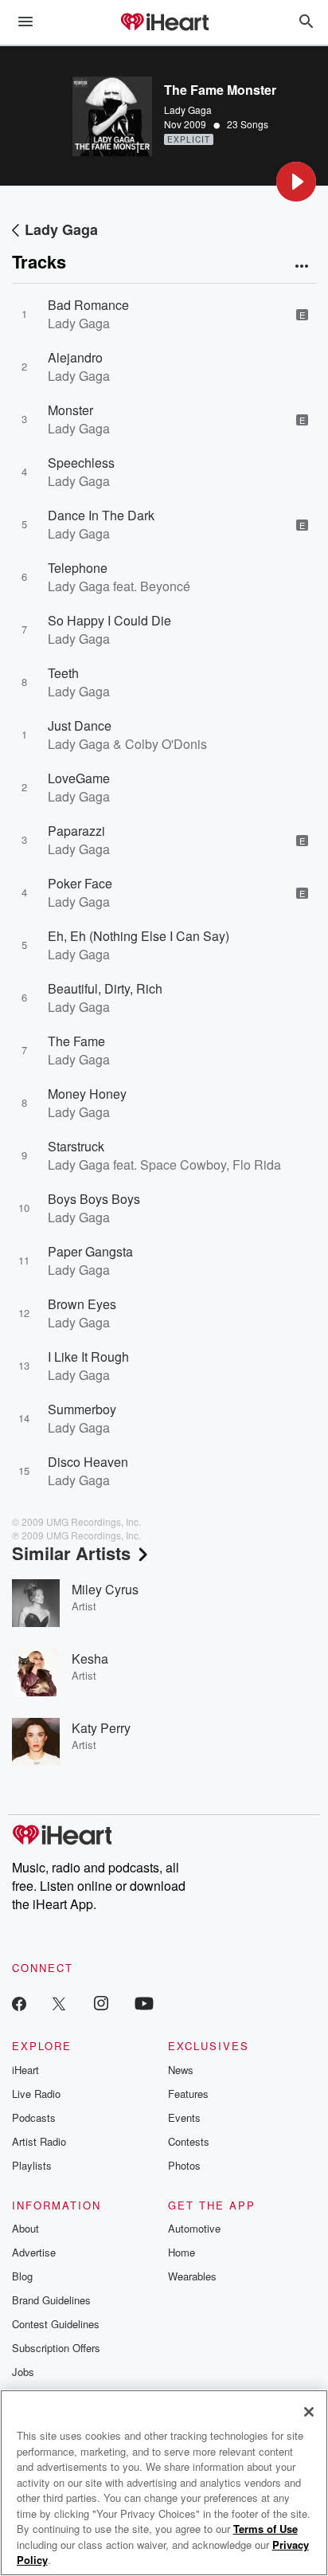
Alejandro (75, 357)
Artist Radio (39, 2141)
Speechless (81, 463)
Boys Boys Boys (94, 1199)
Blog (22, 2276)
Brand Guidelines (51, 2300)
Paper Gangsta (90, 1251)
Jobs (23, 2372)
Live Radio (36, 2094)
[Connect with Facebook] (19, 2003)
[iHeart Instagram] (101, 2003)
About (25, 2228)
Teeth (63, 673)
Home (182, 2252)
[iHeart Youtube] (144, 2003)
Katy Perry (101, 1728)
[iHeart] (164, 23)
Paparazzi (76, 831)
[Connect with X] (59, 2003)
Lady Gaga (188, 110)
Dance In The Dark (101, 515)
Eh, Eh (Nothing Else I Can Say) (139, 936)
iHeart (25, 2070)
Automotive (194, 2228)
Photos (184, 2165)
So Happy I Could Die (109, 620)
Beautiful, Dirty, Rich (105, 988)
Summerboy (82, 1409)
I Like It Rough (88, 1357)
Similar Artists (71, 1553)
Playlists (32, 2165)
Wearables (192, 2276)
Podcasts (34, 2117)
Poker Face (80, 883)
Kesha (90, 1659)
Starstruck (76, 1146)
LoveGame (79, 778)
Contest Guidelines (56, 2324)
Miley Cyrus (105, 1589)
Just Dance (80, 725)
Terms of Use (266, 2529)
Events (184, 2117)
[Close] (309, 2412)
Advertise (34, 2252)
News (181, 2070)
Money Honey (87, 1094)
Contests (189, 2141)
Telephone (78, 568)
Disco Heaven (88, 1462)
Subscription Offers (56, 2348)
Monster (70, 410)
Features (188, 2094)
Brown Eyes (82, 1304)
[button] (296, 182)
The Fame (76, 1041)
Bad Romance (88, 305)
